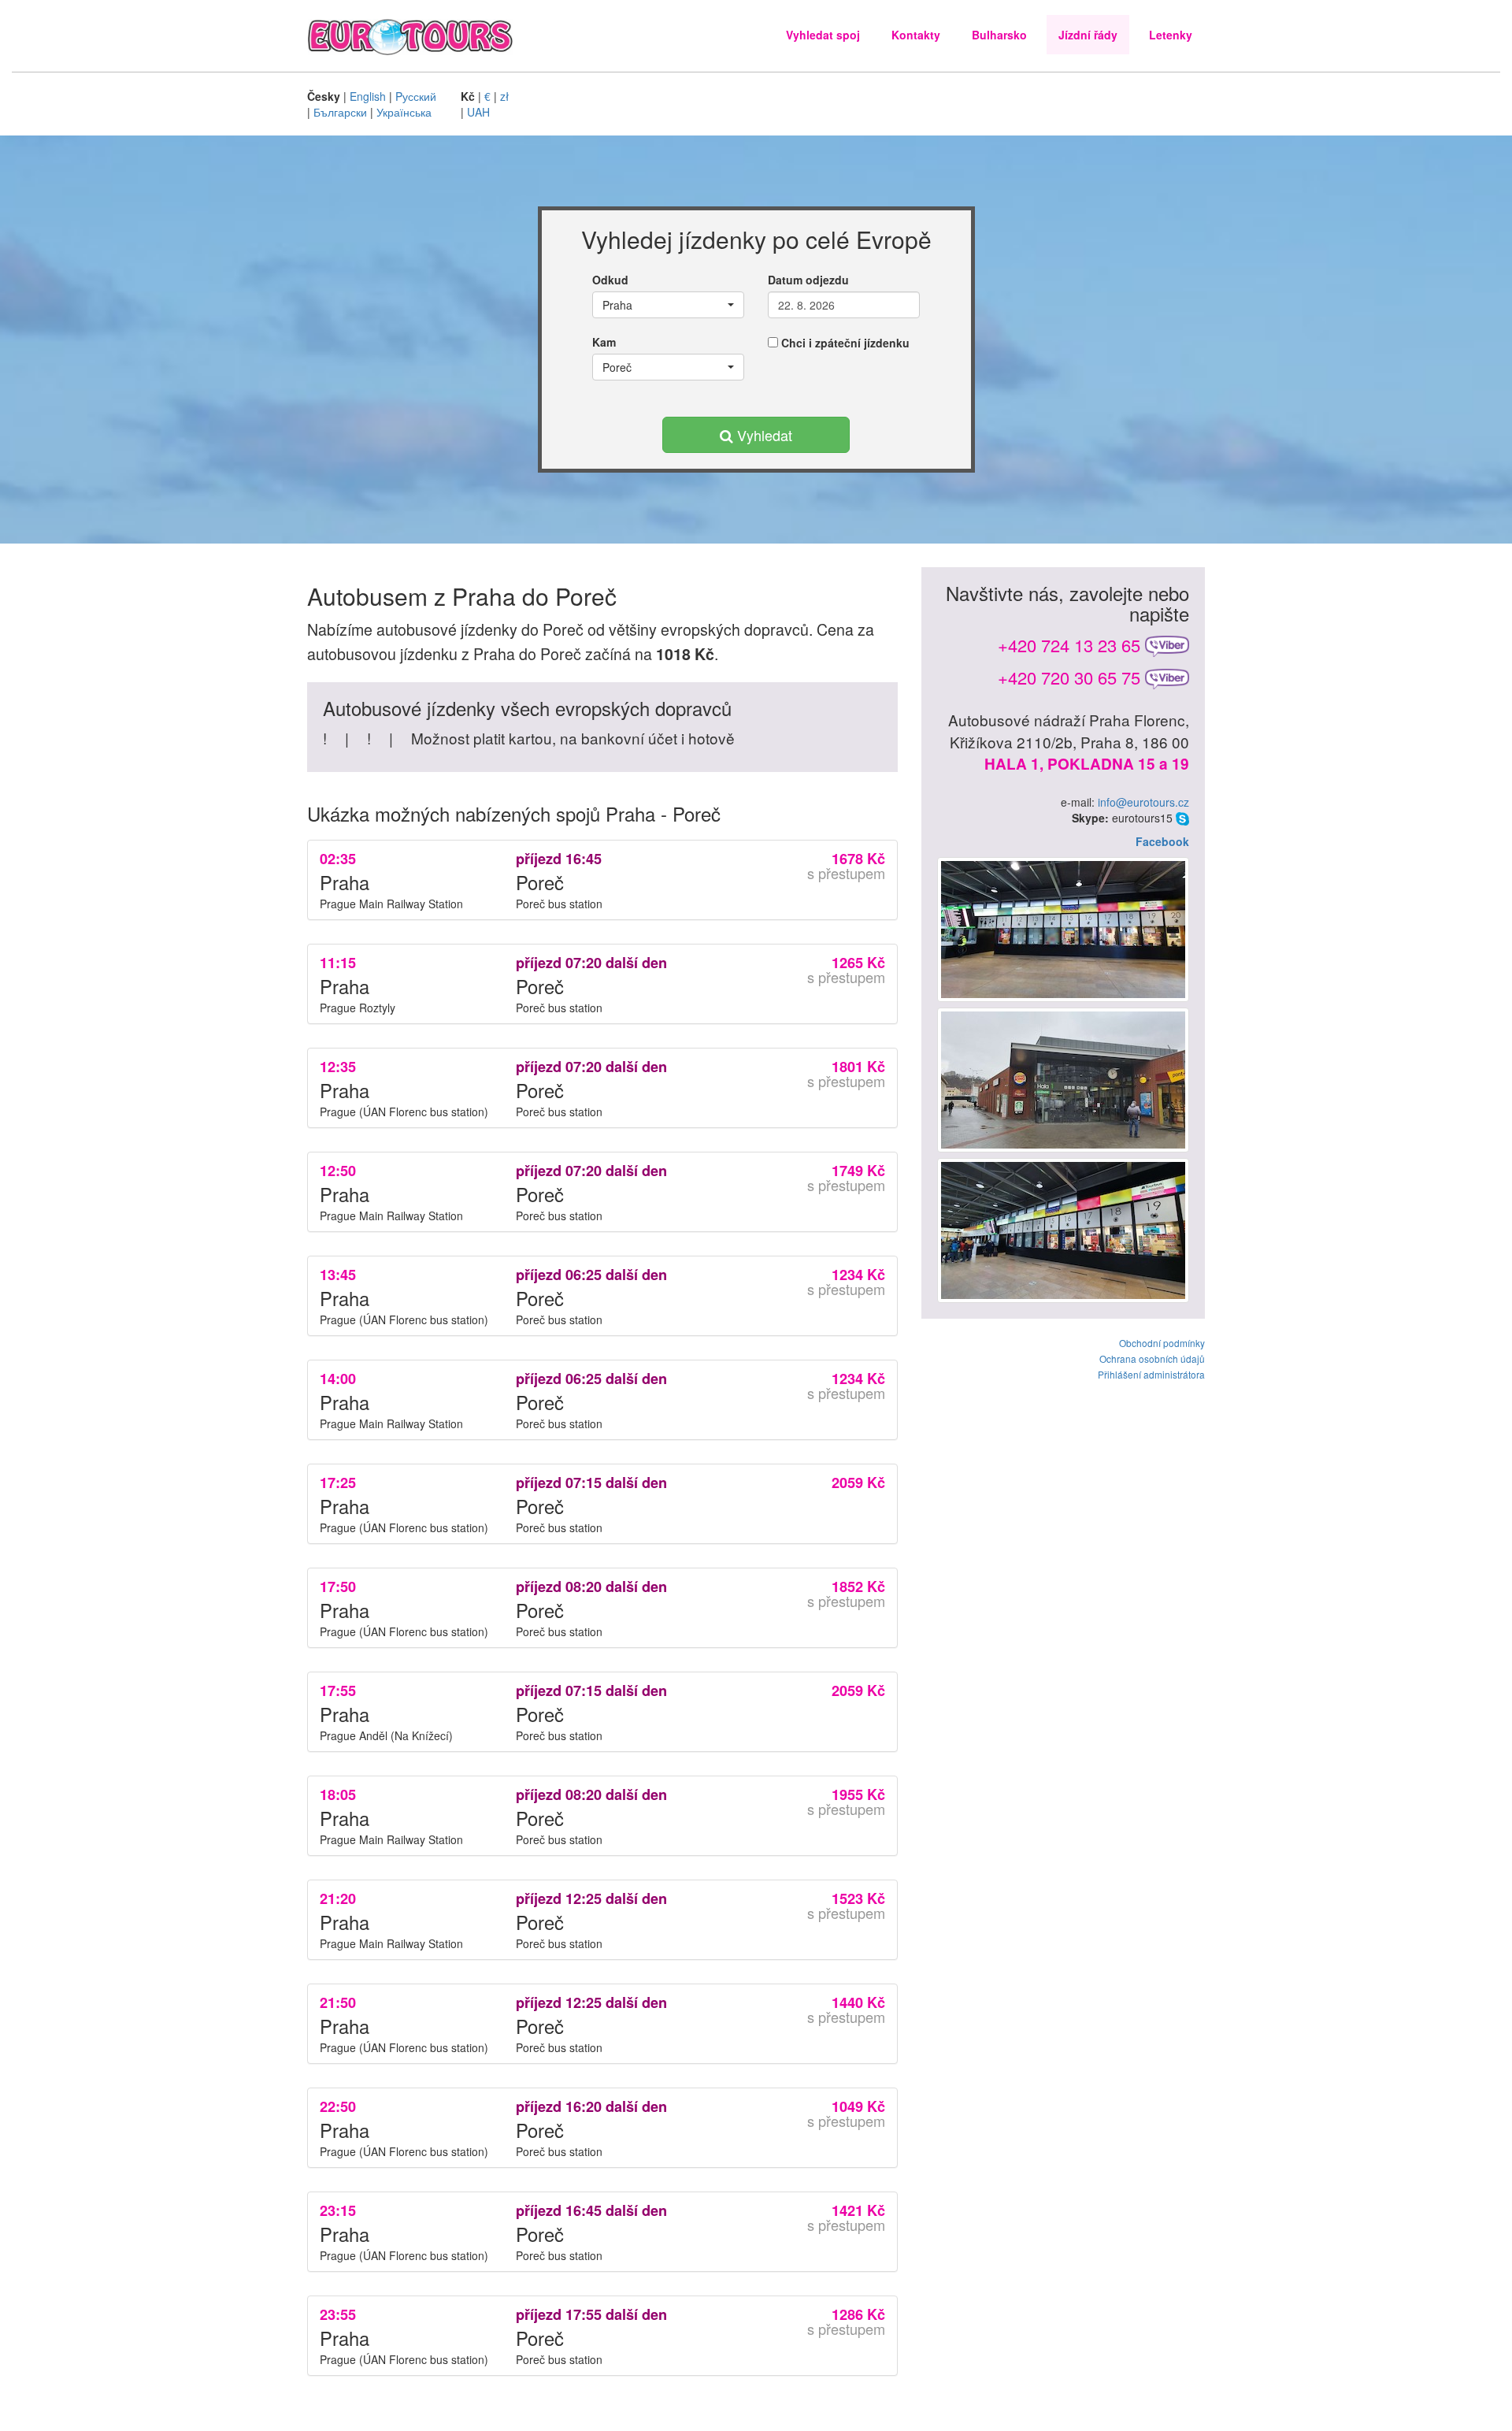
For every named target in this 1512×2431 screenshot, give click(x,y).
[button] (668, 305)
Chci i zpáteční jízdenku (844, 343)
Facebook (1162, 841)
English (368, 96)
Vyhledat (763, 435)
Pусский (416, 96)
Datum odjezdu (808, 280)
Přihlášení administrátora (1151, 1374)
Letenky (1171, 35)
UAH (478, 112)
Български (340, 112)
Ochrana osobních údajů (1152, 1358)
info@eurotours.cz (1143, 802)
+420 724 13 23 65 (1069, 645)
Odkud (610, 280)
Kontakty (916, 35)
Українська (404, 112)
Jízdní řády (1088, 35)
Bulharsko (999, 35)
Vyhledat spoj (823, 35)
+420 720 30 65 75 (1069, 677)
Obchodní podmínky (1162, 1343)
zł (504, 96)
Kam (604, 342)
